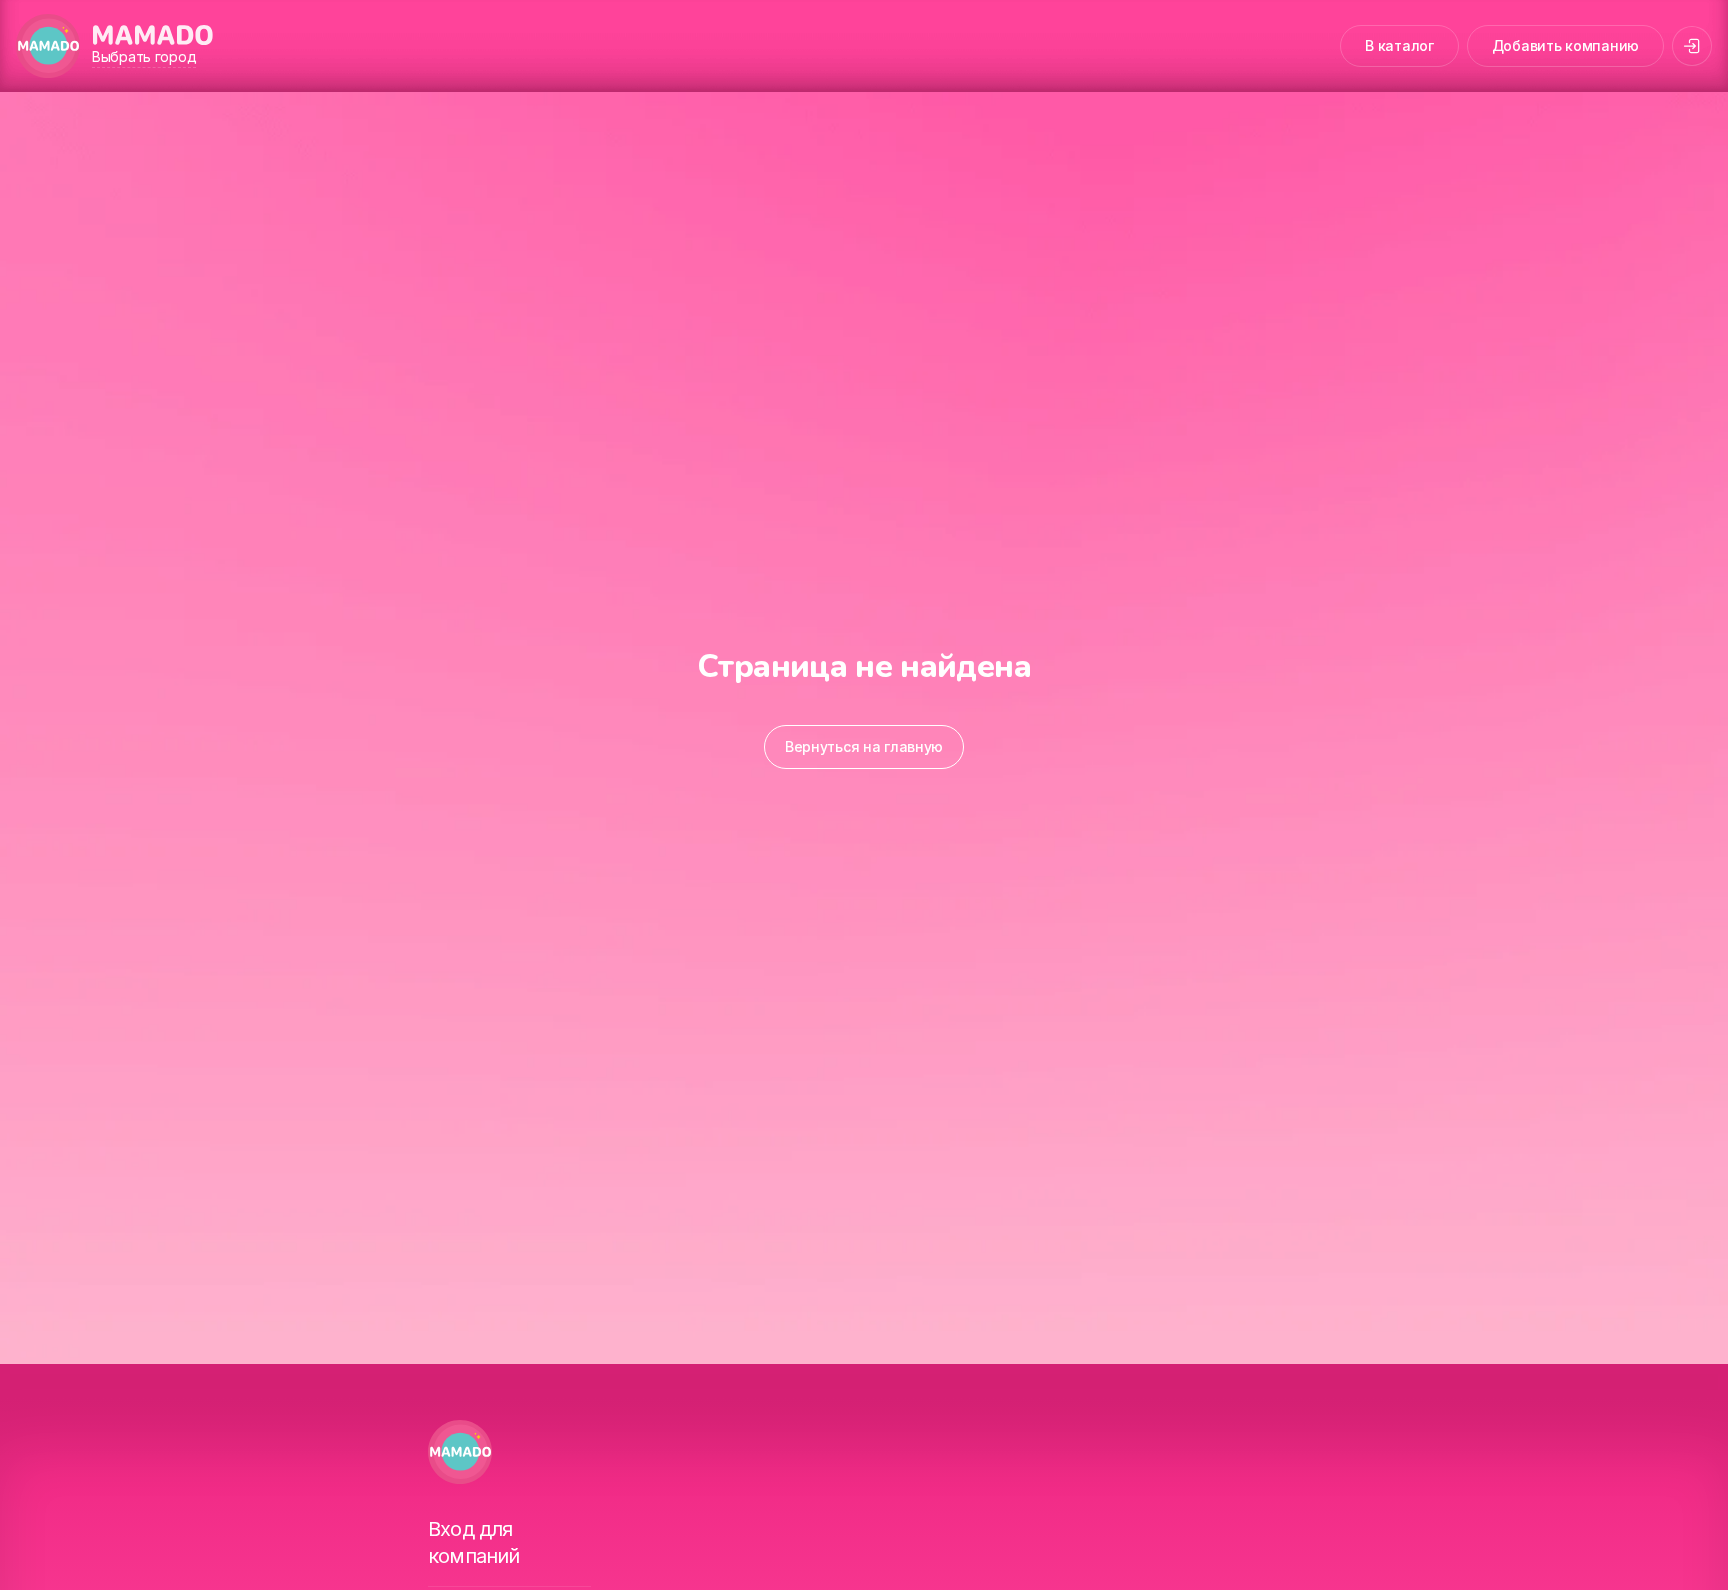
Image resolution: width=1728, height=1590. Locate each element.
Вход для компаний (474, 1542)
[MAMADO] (48, 46)
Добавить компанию (1565, 45)
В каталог (1399, 45)
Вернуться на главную (864, 746)
